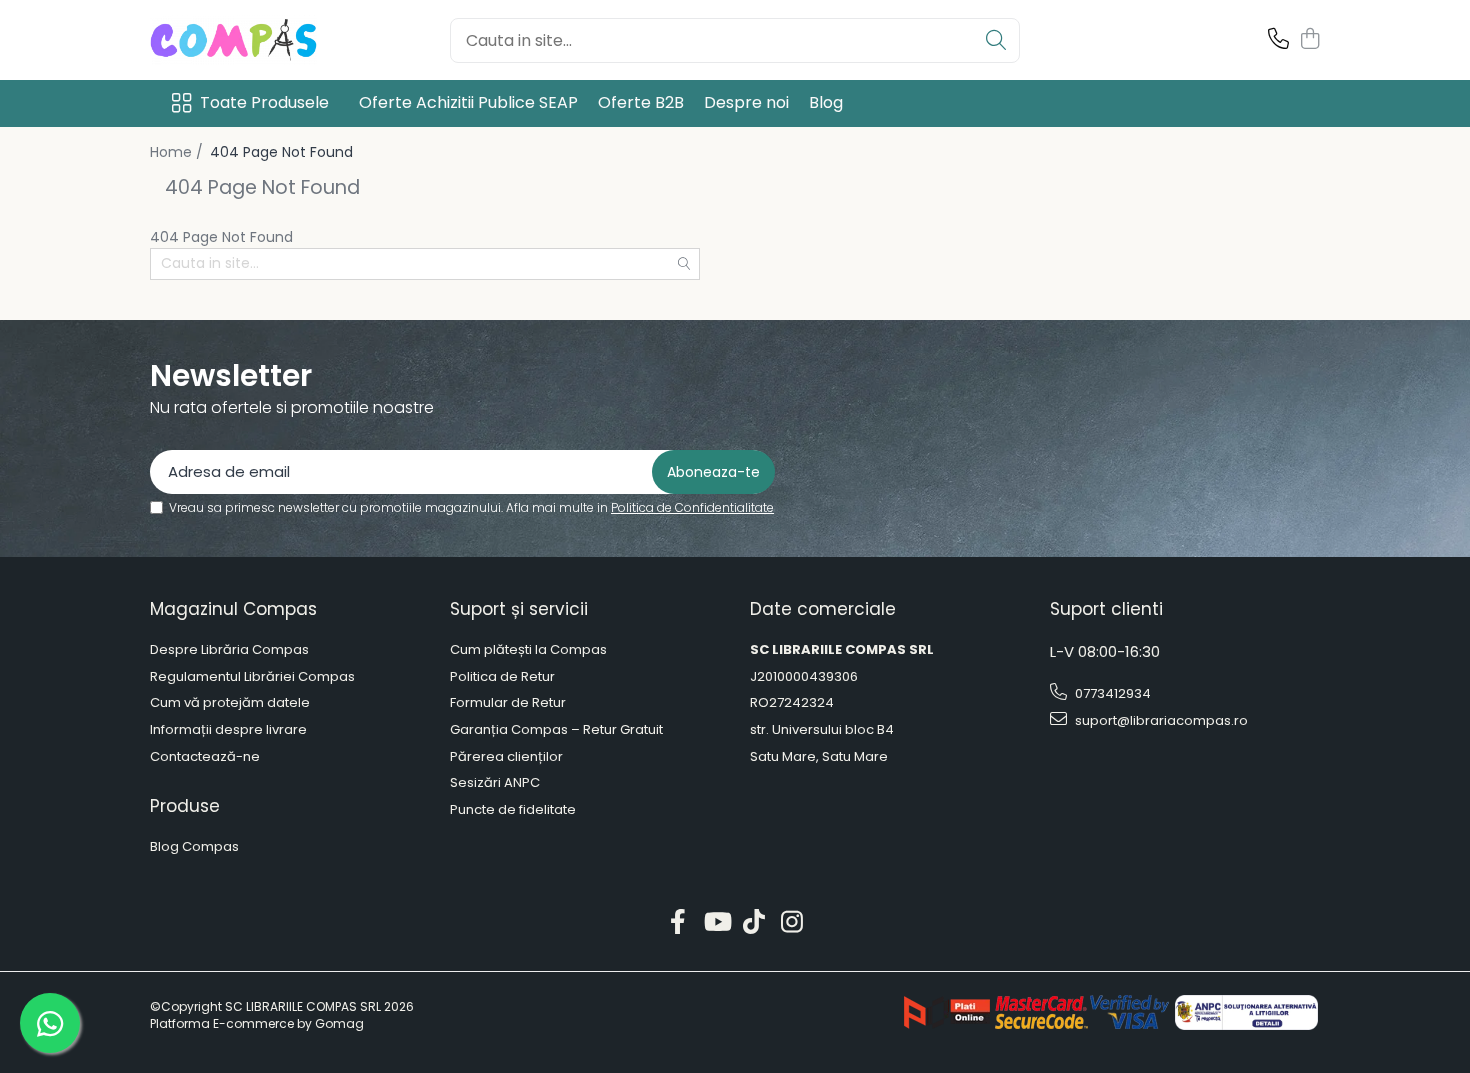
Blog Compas (194, 847)
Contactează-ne (205, 757)
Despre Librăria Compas (229, 650)
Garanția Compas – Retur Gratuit (556, 730)
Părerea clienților (506, 757)
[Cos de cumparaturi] (1309, 40)
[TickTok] (754, 923)
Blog (826, 102)
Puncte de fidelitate (513, 810)
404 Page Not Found (281, 152)
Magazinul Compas (233, 609)
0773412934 (1111, 693)
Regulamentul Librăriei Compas (252, 677)
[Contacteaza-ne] (1278, 40)
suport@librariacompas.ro (1160, 720)
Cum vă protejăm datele (230, 703)
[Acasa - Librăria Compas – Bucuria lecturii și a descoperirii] (250, 40)
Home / (178, 152)
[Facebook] (678, 923)
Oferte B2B (641, 102)
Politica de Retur (502, 677)
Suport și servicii (519, 609)
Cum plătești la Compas (528, 650)
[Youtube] (716, 923)
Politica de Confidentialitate (692, 507)
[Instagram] (792, 923)
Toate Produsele (264, 103)
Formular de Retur (508, 703)
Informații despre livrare (228, 730)
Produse (185, 806)
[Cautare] (996, 40)
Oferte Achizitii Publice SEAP (468, 102)
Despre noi (746, 102)
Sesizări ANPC (495, 783)
